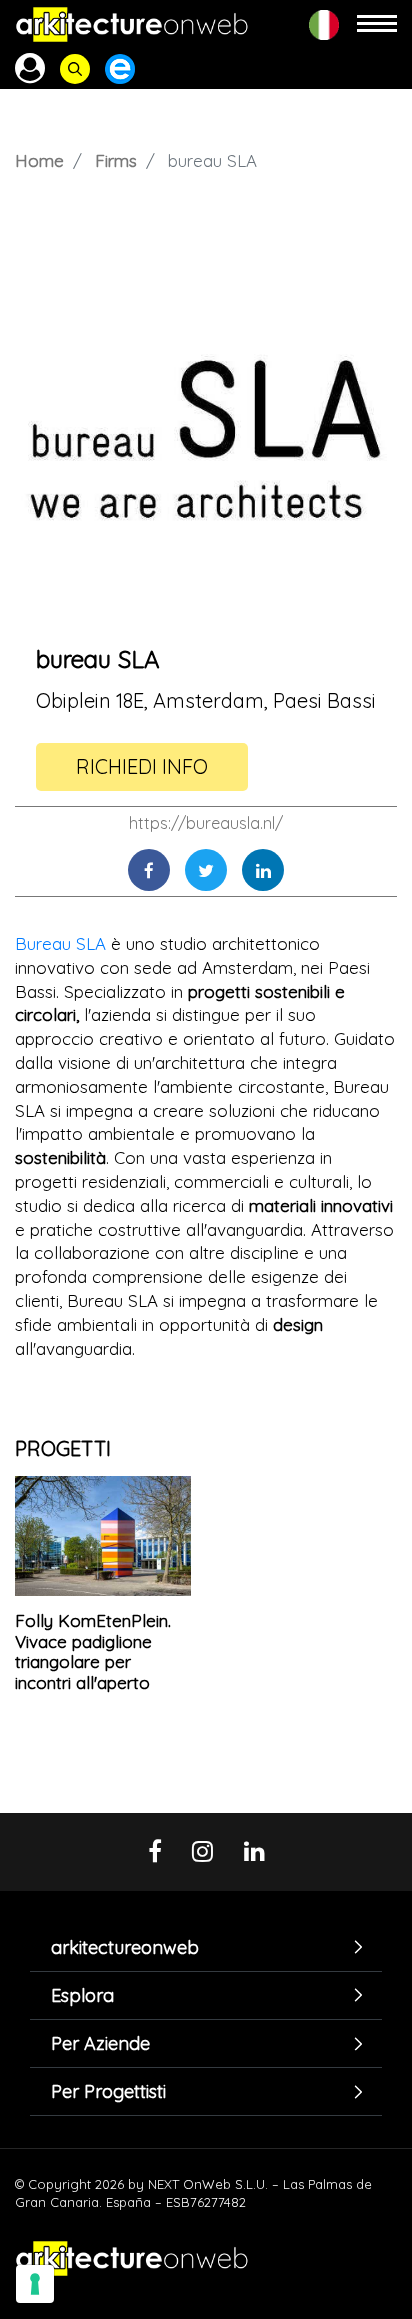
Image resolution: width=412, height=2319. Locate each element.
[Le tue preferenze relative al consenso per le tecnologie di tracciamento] (35, 2284)
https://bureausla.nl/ (206, 823)
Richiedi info (142, 766)
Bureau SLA (60, 943)
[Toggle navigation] (377, 24)
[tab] (206, 1947)
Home (39, 160)
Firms (116, 160)
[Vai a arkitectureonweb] (132, 24)
